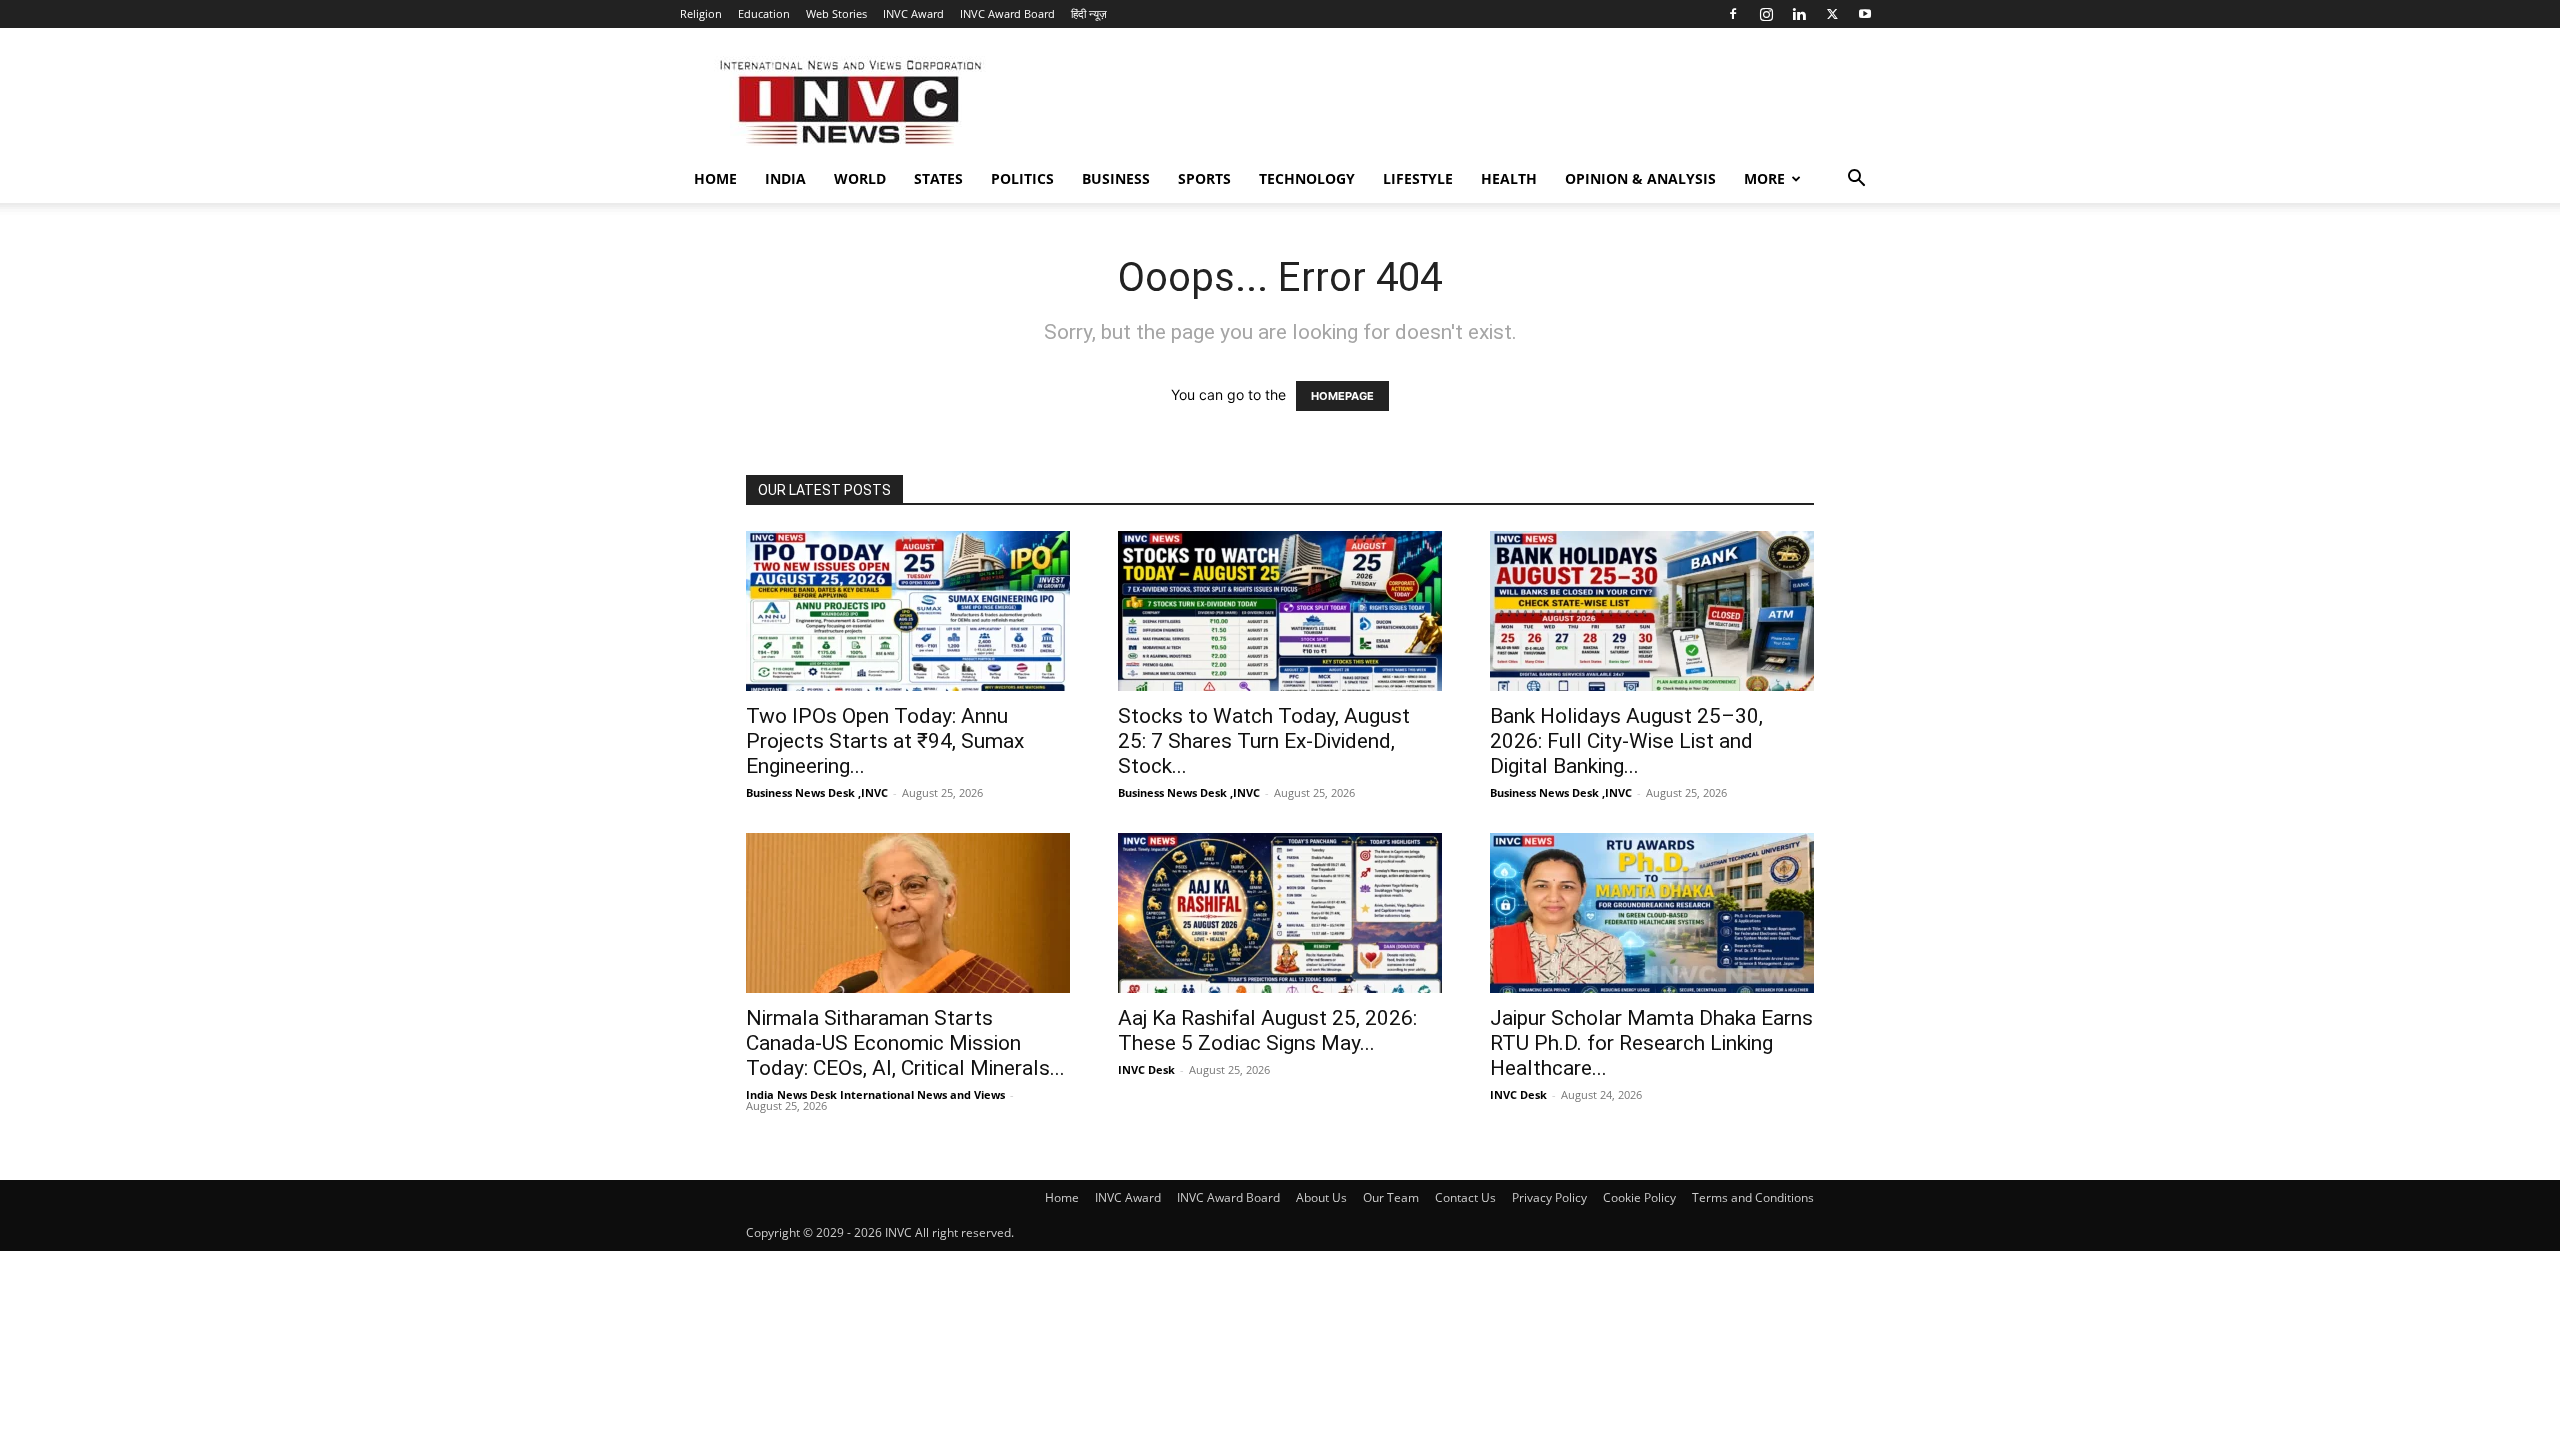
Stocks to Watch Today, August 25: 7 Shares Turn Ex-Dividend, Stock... (1264, 741)
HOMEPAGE (1342, 396)
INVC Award (913, 13)
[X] (1832, 14)
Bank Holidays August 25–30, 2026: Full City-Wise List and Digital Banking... (1626, 741)
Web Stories (836, 13)
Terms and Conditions (1753, 1197)
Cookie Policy (1639, 1197)
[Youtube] (1865, 14)
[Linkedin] (1799, 14)
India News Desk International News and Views (875, 1094)
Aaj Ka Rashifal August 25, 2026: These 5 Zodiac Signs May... (1267, 1030)
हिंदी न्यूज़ (1089, 13)
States (938, 178)
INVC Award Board (1007, 13)
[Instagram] (1766, 14)
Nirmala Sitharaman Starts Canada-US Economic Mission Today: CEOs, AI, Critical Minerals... (905, 1043)
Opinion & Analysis (1640, 178)
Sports (1204, 178)
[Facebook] (1733, 14)
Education (764, 13)
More (1764, 178)
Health (1509, 178)
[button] (1856, 180)
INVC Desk (1146, 1069)
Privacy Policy (1549, 1197)
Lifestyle (1418, 178)
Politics (1022, 178)
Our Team (1391, 1197)
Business (1116, 178)
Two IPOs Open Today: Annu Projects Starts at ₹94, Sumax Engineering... (885, 741)
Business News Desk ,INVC (817, 792)
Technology (1307, 178)
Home (715, 178)
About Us (1321, 1197)
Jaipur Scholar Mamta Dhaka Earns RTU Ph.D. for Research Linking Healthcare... (1651, 1043)
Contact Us (1465, 1197)
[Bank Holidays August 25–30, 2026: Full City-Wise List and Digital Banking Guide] (1652, 611)
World (860, 178)
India (785, 178)
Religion (701, 13)
